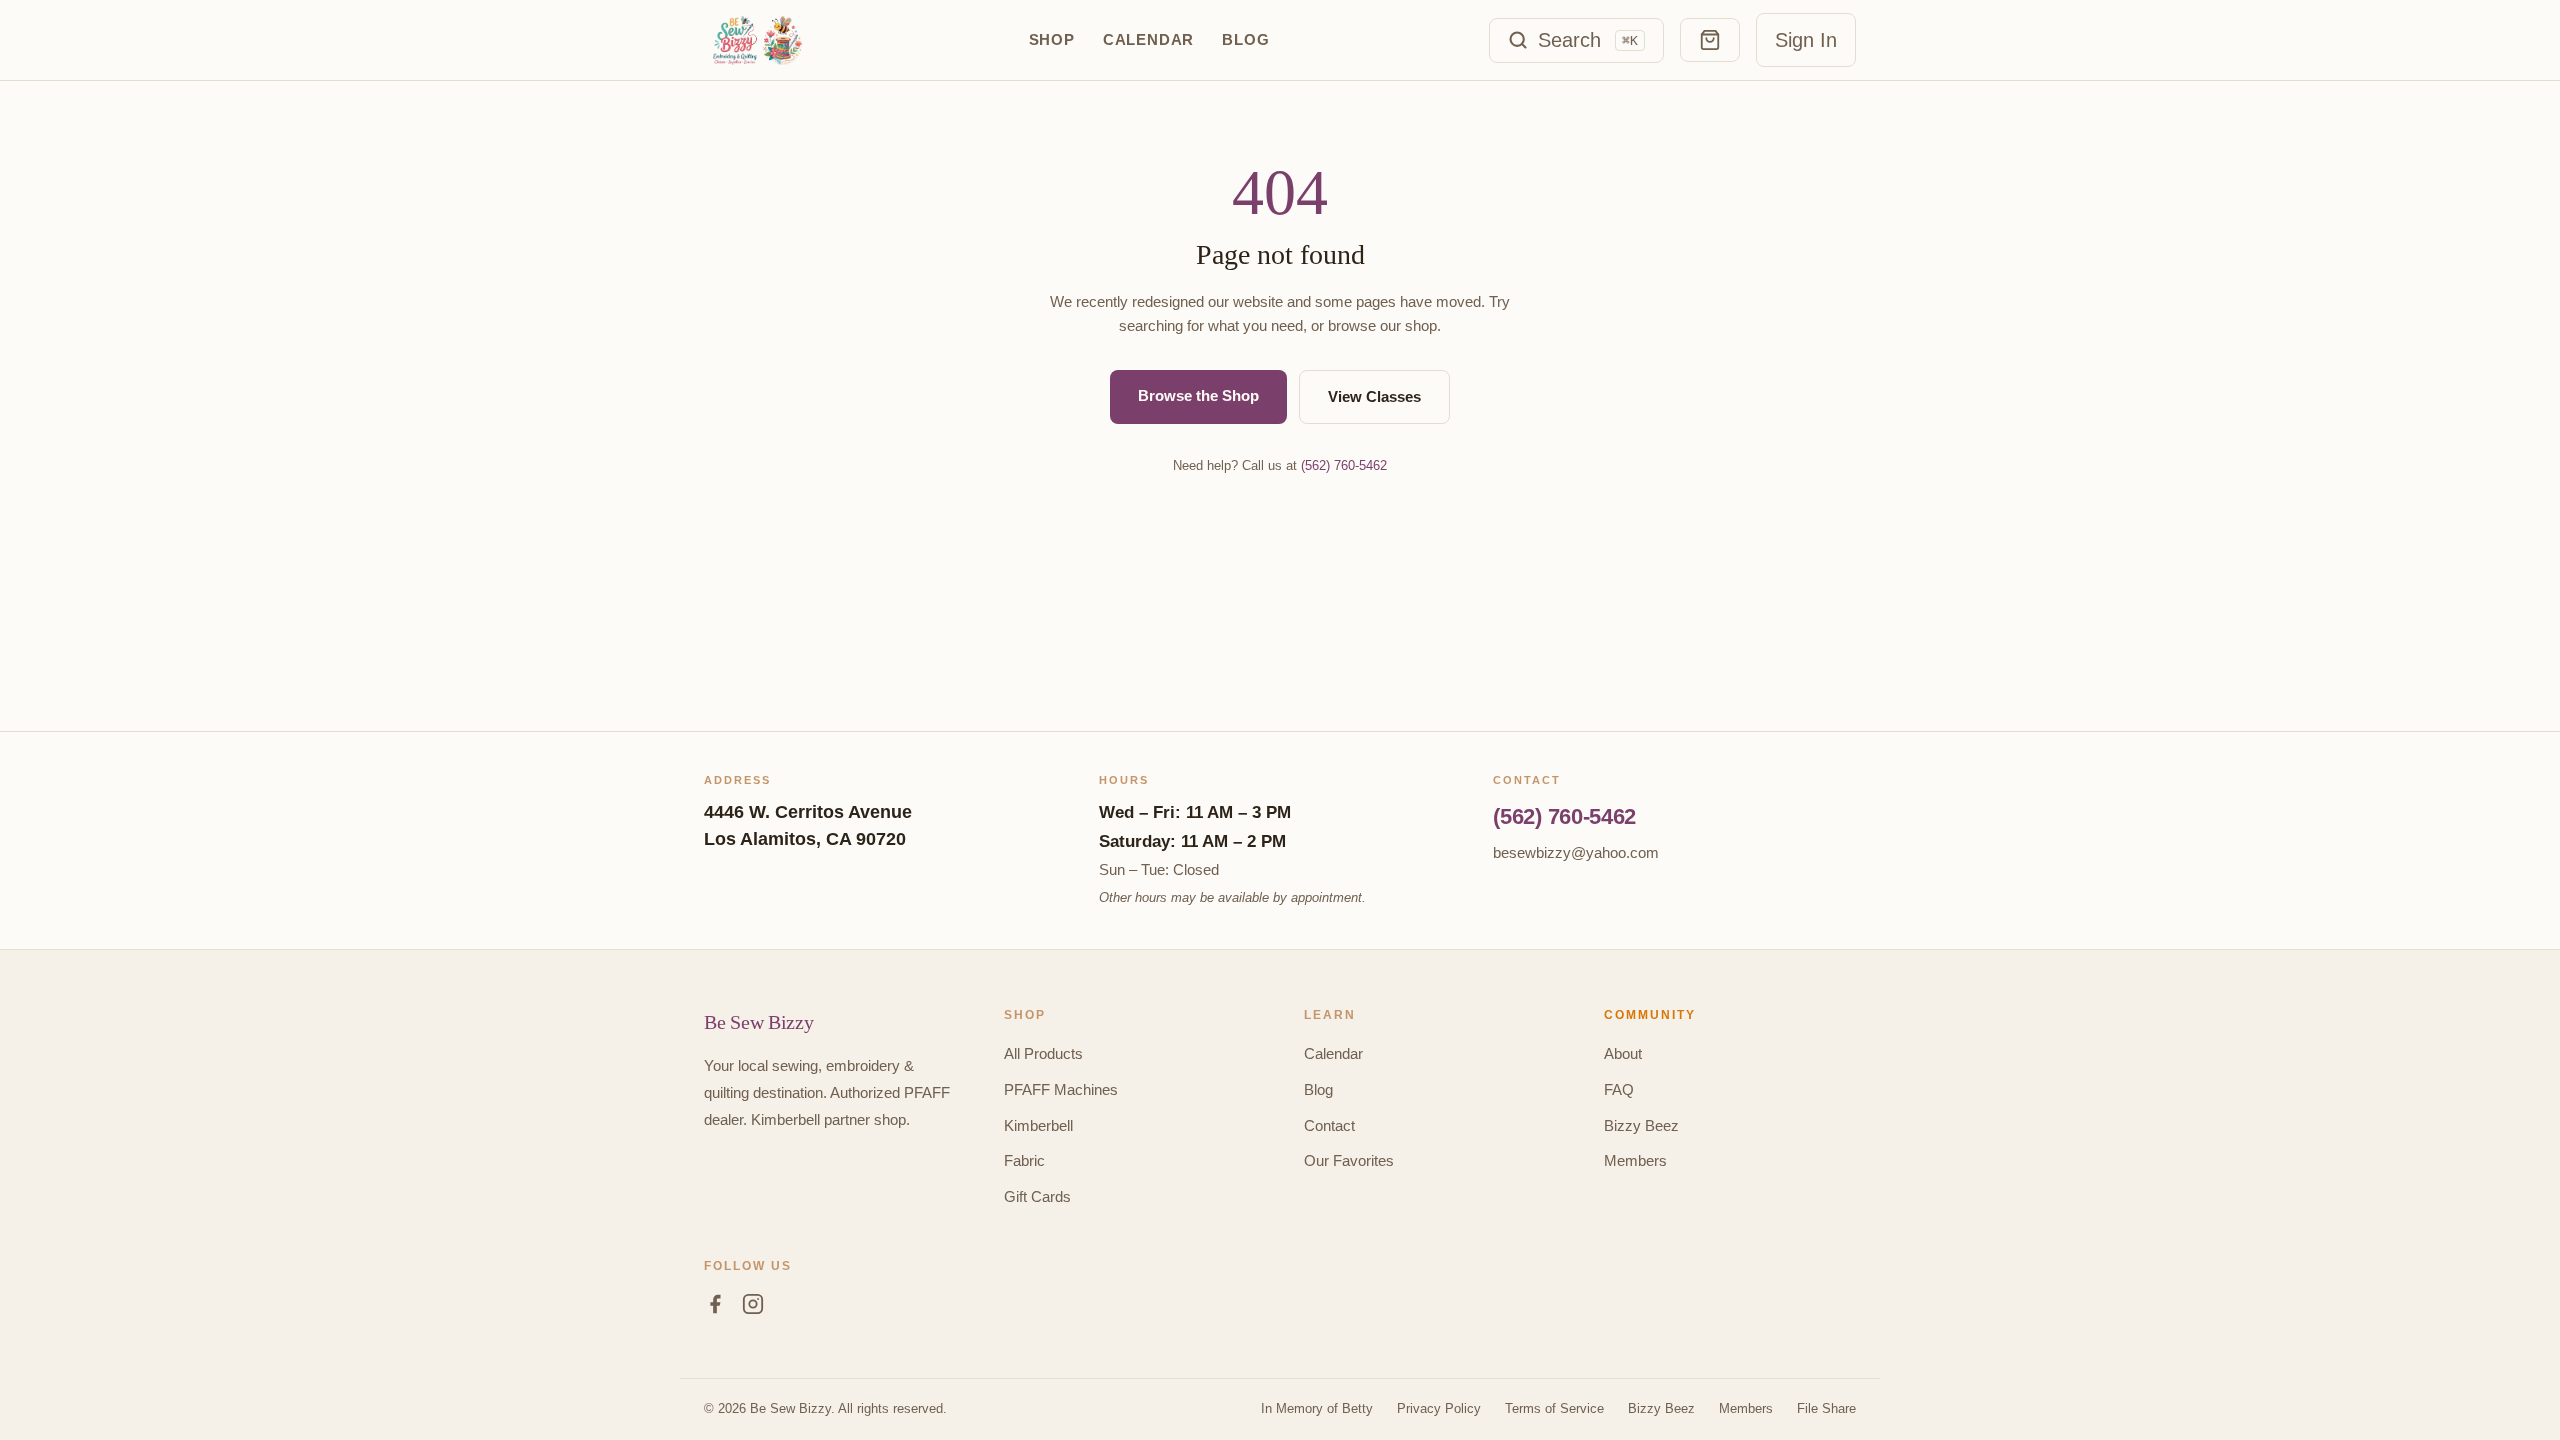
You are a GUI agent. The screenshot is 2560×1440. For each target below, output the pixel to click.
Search (1588, 40)
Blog (1245, 39)
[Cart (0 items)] (1710, 40)
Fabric (1024, 1160)
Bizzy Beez (1641, 1125)
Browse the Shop (1198, 395)
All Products (1043, 1053)
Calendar (1148, 39)
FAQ (1619, 1089)
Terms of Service (1554, 1408)
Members (1635, 1160)
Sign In (1806, 40)
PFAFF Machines (1061, 1089)
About (1623, 1053)
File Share (1826, 1408)
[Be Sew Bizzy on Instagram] (753, 1308)
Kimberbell (1038, 1125)
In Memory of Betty (1317, 1408)
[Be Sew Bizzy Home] (756, 40)
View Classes (1374, 396)
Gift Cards (1037, 1196)
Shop (1052, 39)
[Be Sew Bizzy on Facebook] (715, 1308)
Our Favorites (1349, 1160)
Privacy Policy (1439, 1408)
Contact (1329, 1125)
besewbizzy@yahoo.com (1576, 852)
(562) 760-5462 (1344, 465)
